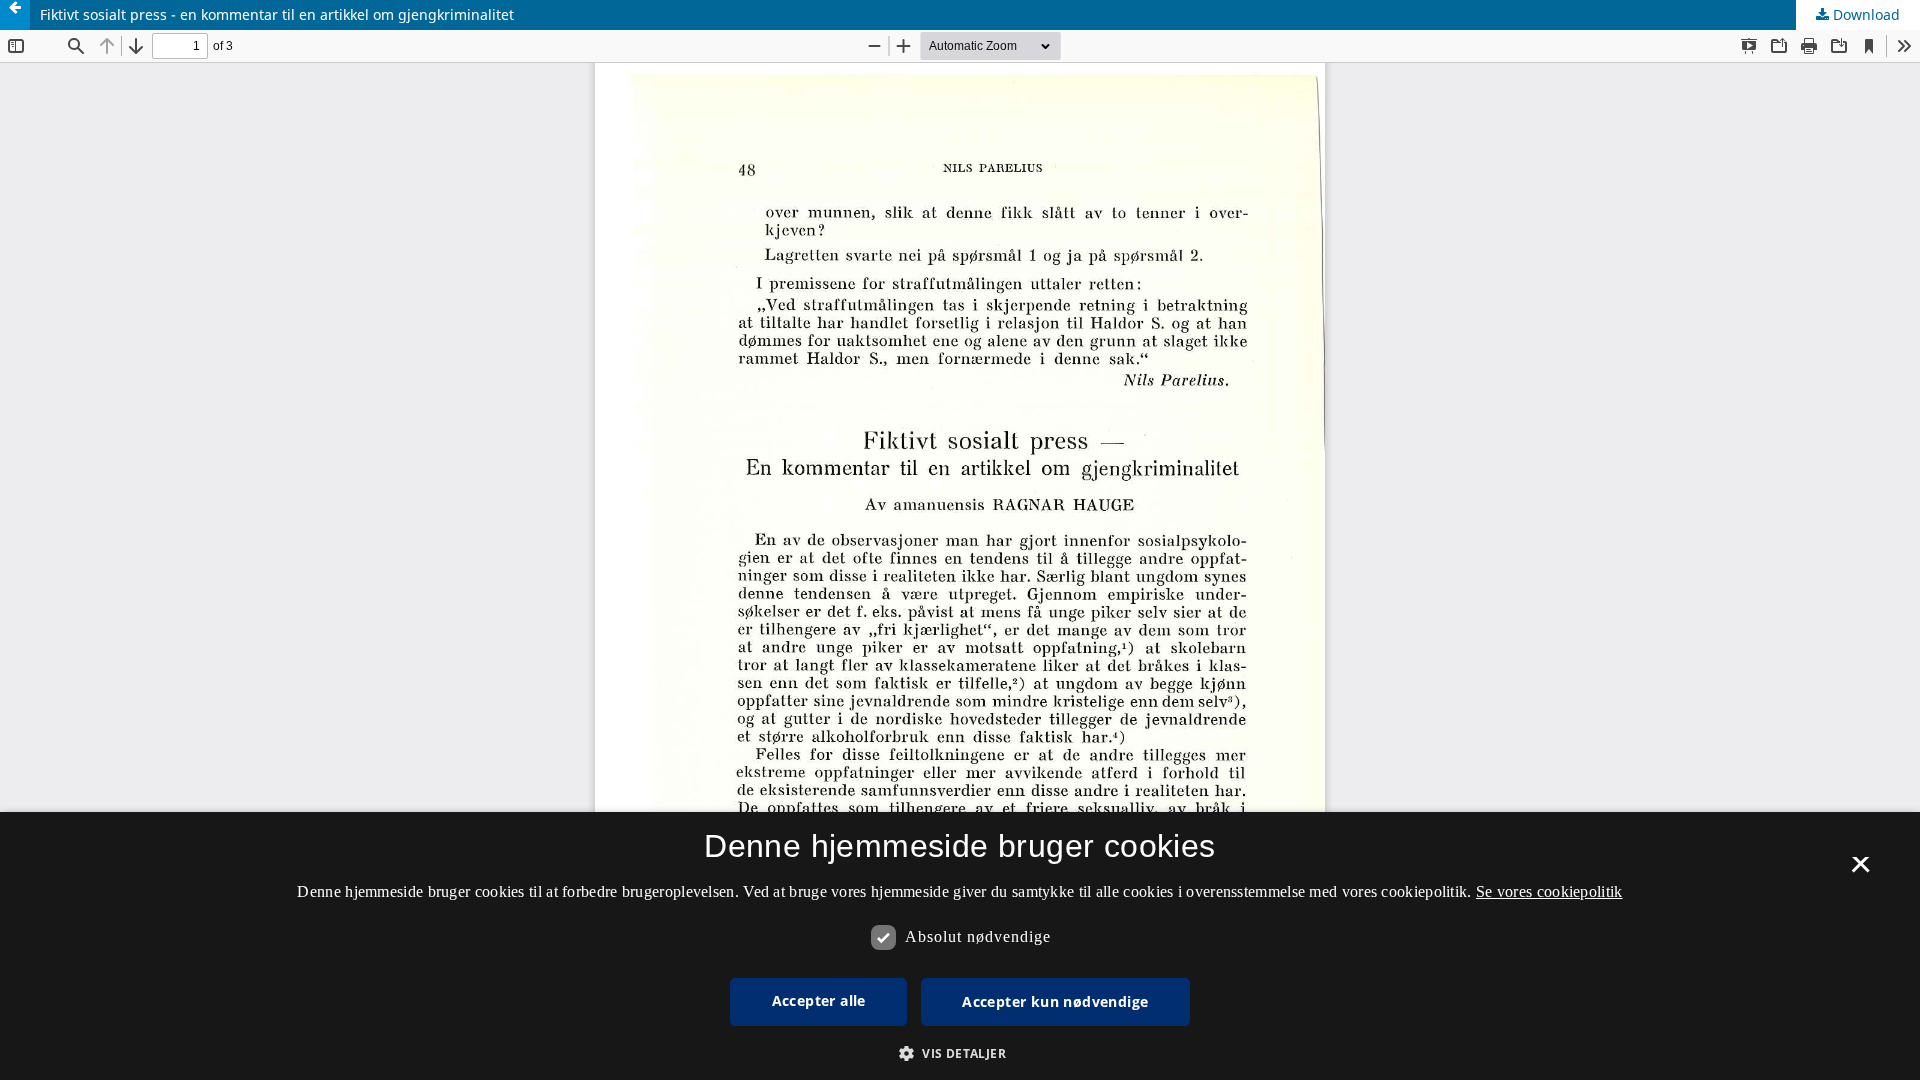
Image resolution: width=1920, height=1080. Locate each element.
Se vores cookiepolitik (1549, 891)
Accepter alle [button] (819, 1000)
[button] (960, 1053)
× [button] (1860, 871)
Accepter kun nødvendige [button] (1055, 1001)
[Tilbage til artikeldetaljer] (15, 15)
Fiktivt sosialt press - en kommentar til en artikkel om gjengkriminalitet (277, 14)
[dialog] (960, 946)
